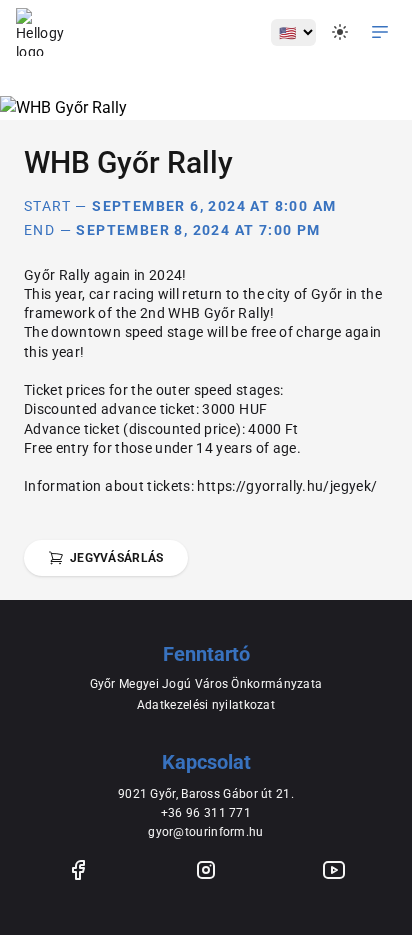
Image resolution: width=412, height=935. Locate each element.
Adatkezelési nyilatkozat (206, 705)
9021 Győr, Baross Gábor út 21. (206, 794)
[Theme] (340, 32)
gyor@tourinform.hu (205, 832)
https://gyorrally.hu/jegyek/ (287, 486)
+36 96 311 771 (206, 813)
